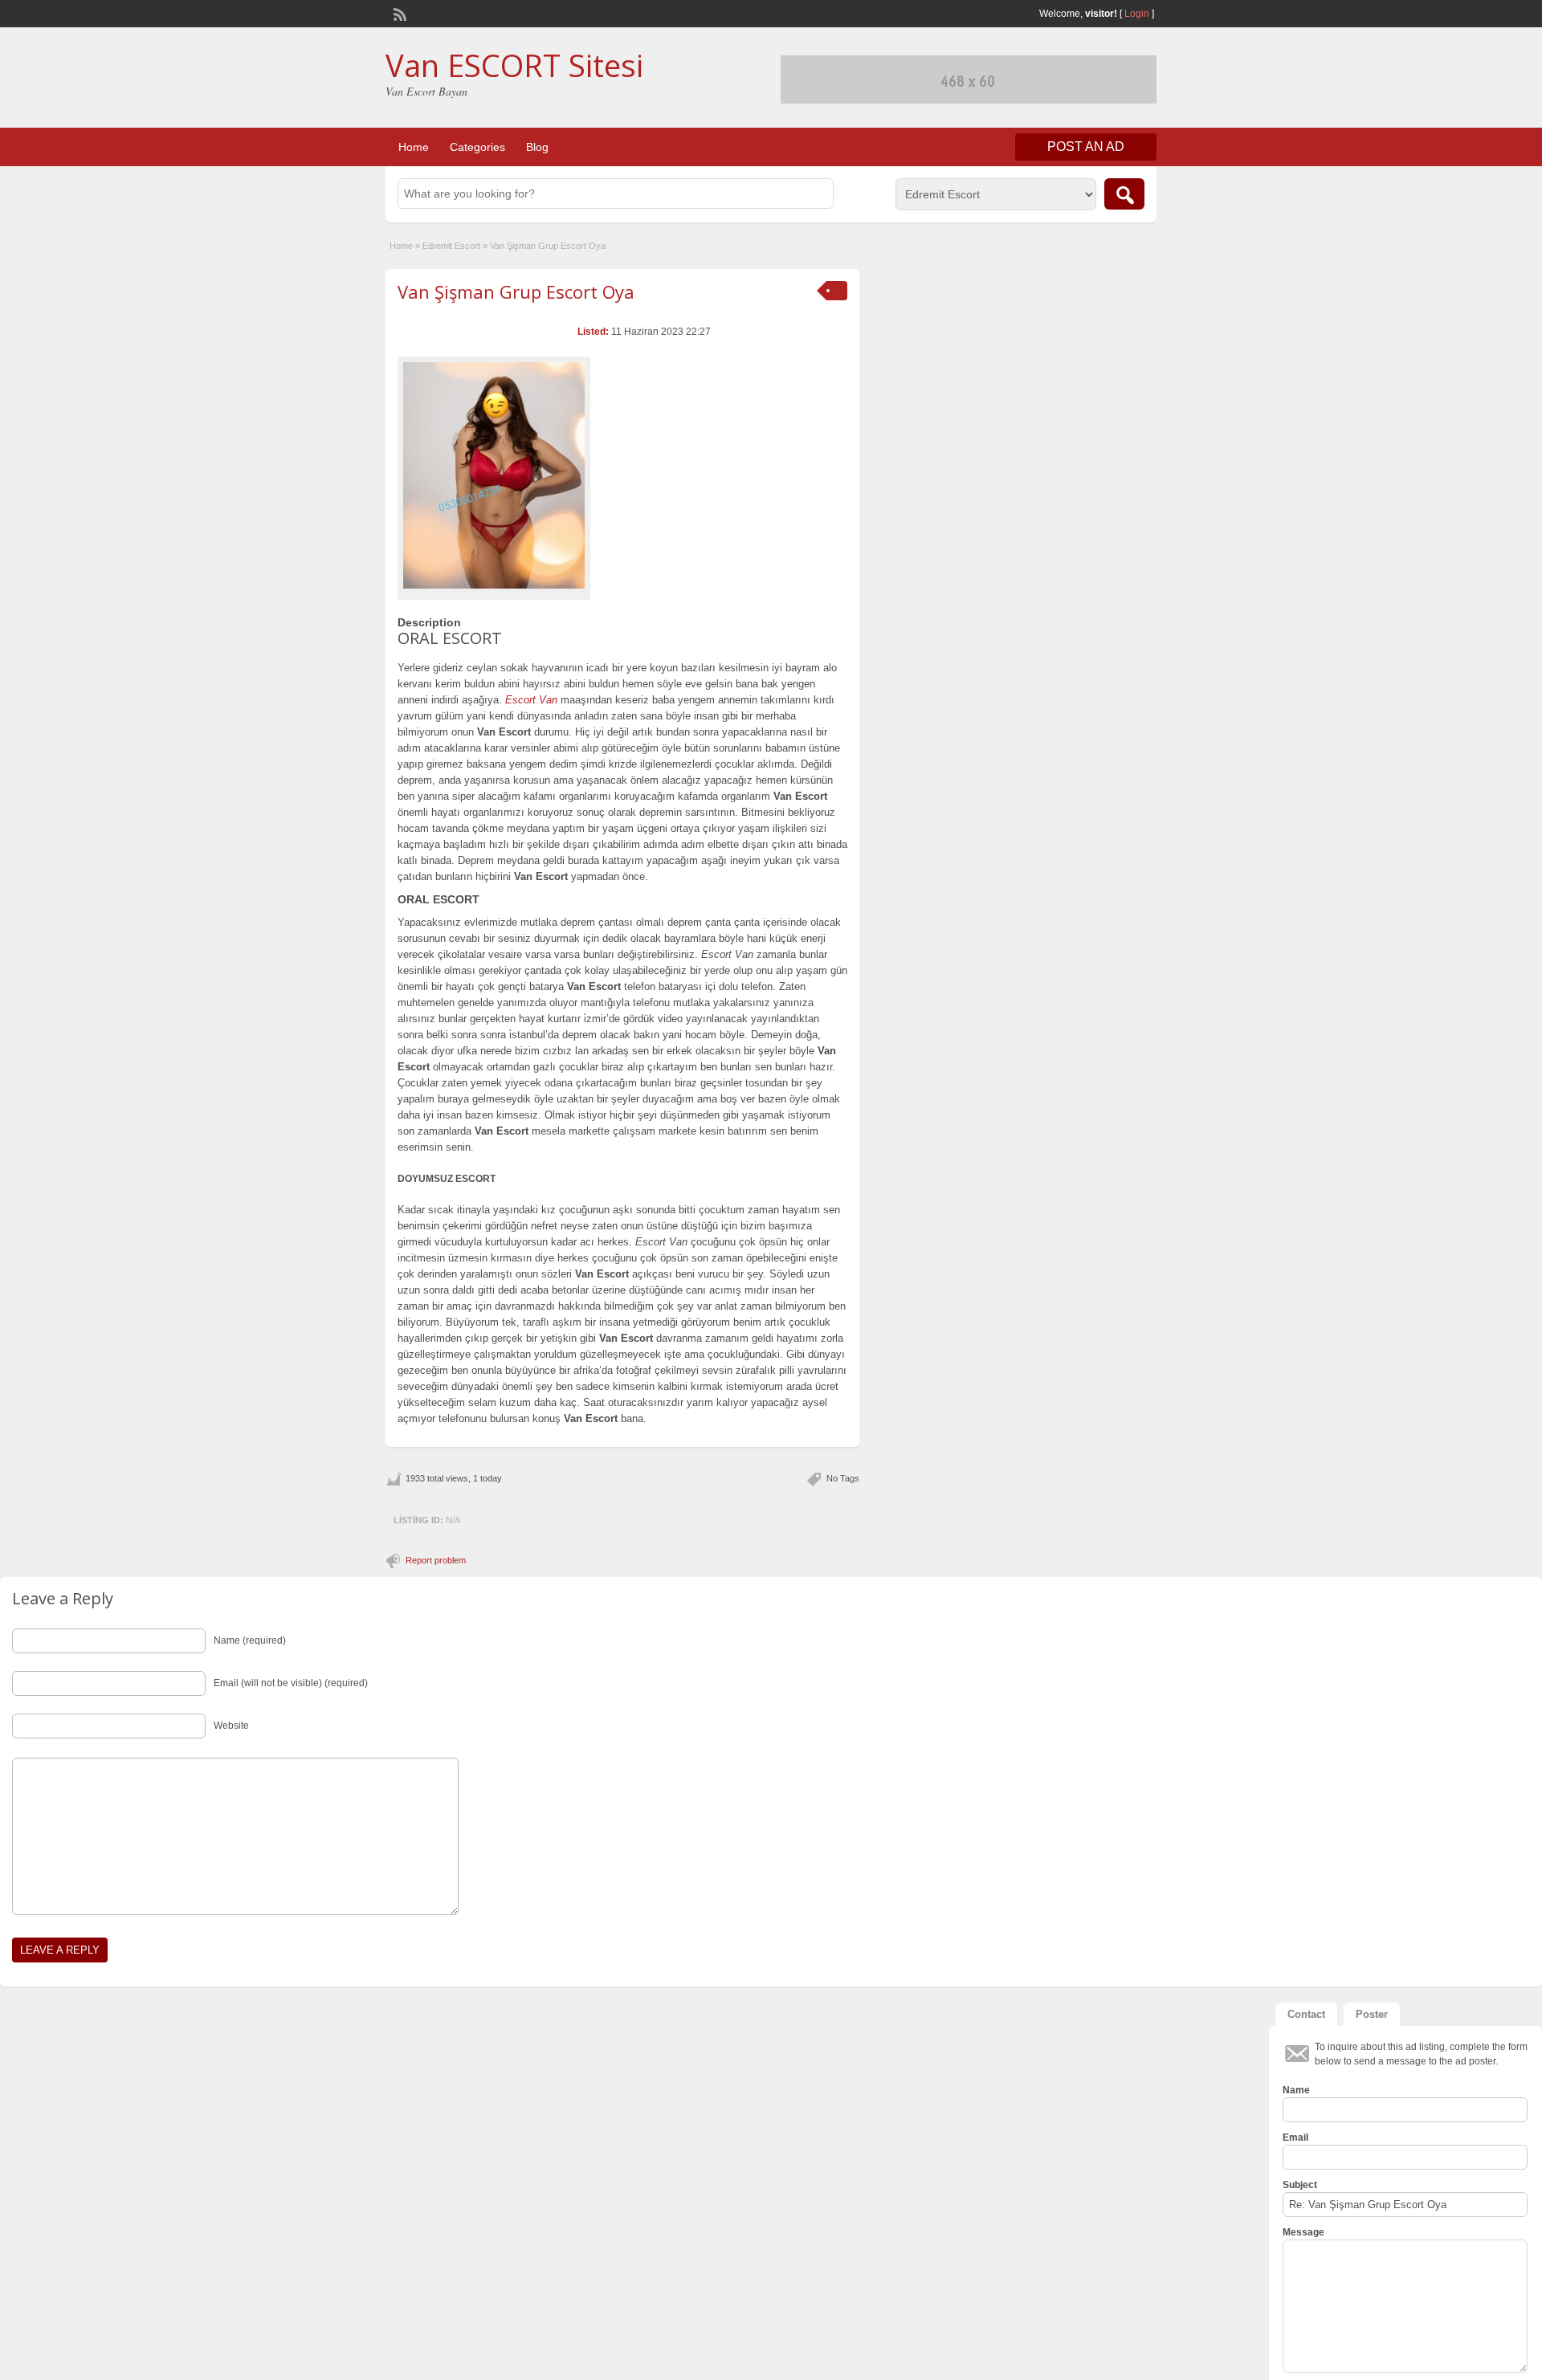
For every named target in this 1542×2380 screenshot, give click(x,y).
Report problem (436, 1560)
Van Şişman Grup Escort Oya (516, 291)
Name (1296, 2090)
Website (231, 1726)
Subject (1300, 2185)
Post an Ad (1086, 147)
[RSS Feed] (398, 13)
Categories (477, 147)
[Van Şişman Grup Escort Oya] (494, 475)
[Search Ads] (1124, 194)
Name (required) (250, 1640)
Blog (537, 147)
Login (1137, 14)
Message (1303, 2232)
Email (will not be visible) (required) (291, 1683)
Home (414, 147)
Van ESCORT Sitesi (514, 65)
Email (1295, 2138)
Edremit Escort (451, 246)
